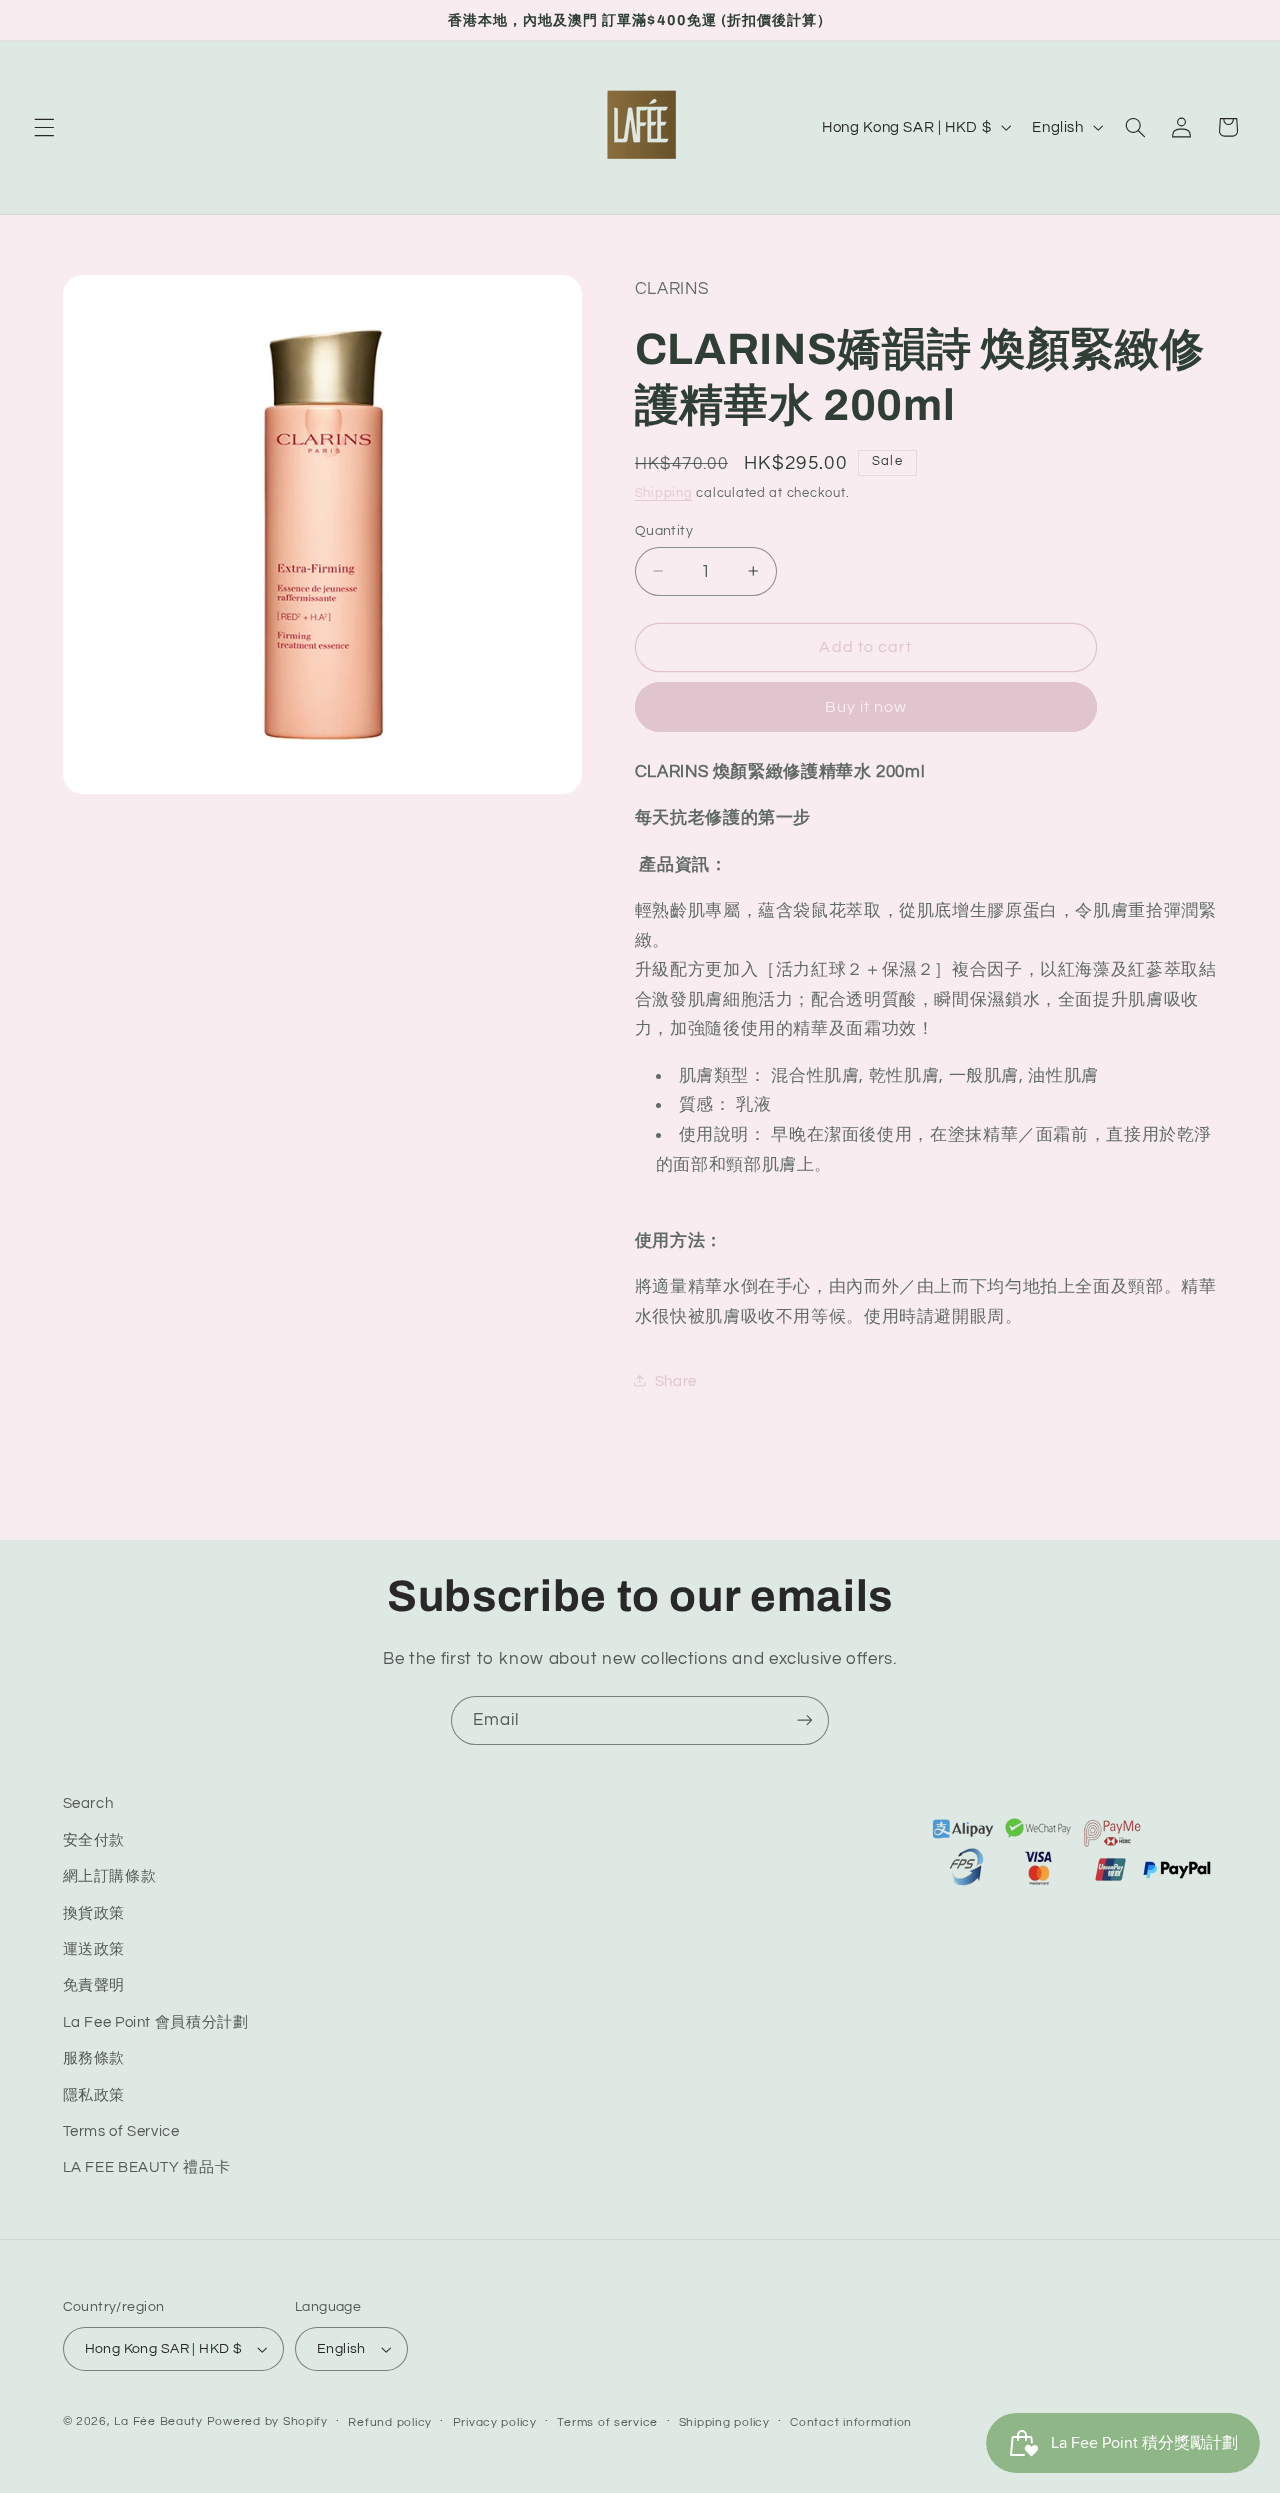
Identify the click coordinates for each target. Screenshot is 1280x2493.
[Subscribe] (805, 1720)
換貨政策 (94, 1912)
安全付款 (94, 1840)
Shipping (664, 492)
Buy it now (866, 706)
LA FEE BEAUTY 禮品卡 (147, 2167)
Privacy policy (495, 2422)
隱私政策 (94, 2094)
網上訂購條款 (110, 1876)
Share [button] (676, 1380)
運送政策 (94, 1949)
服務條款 (94, 2058)
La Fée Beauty (158, 2421)
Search (88, 1803)
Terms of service (607, 2422)
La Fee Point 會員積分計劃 (156, 2022)
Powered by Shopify (267, 2421)
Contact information (851, 2422)
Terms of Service (121, 2131)
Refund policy (390, 2422)
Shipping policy (724, 2422)
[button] (44, 127)
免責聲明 (94, 1985)
